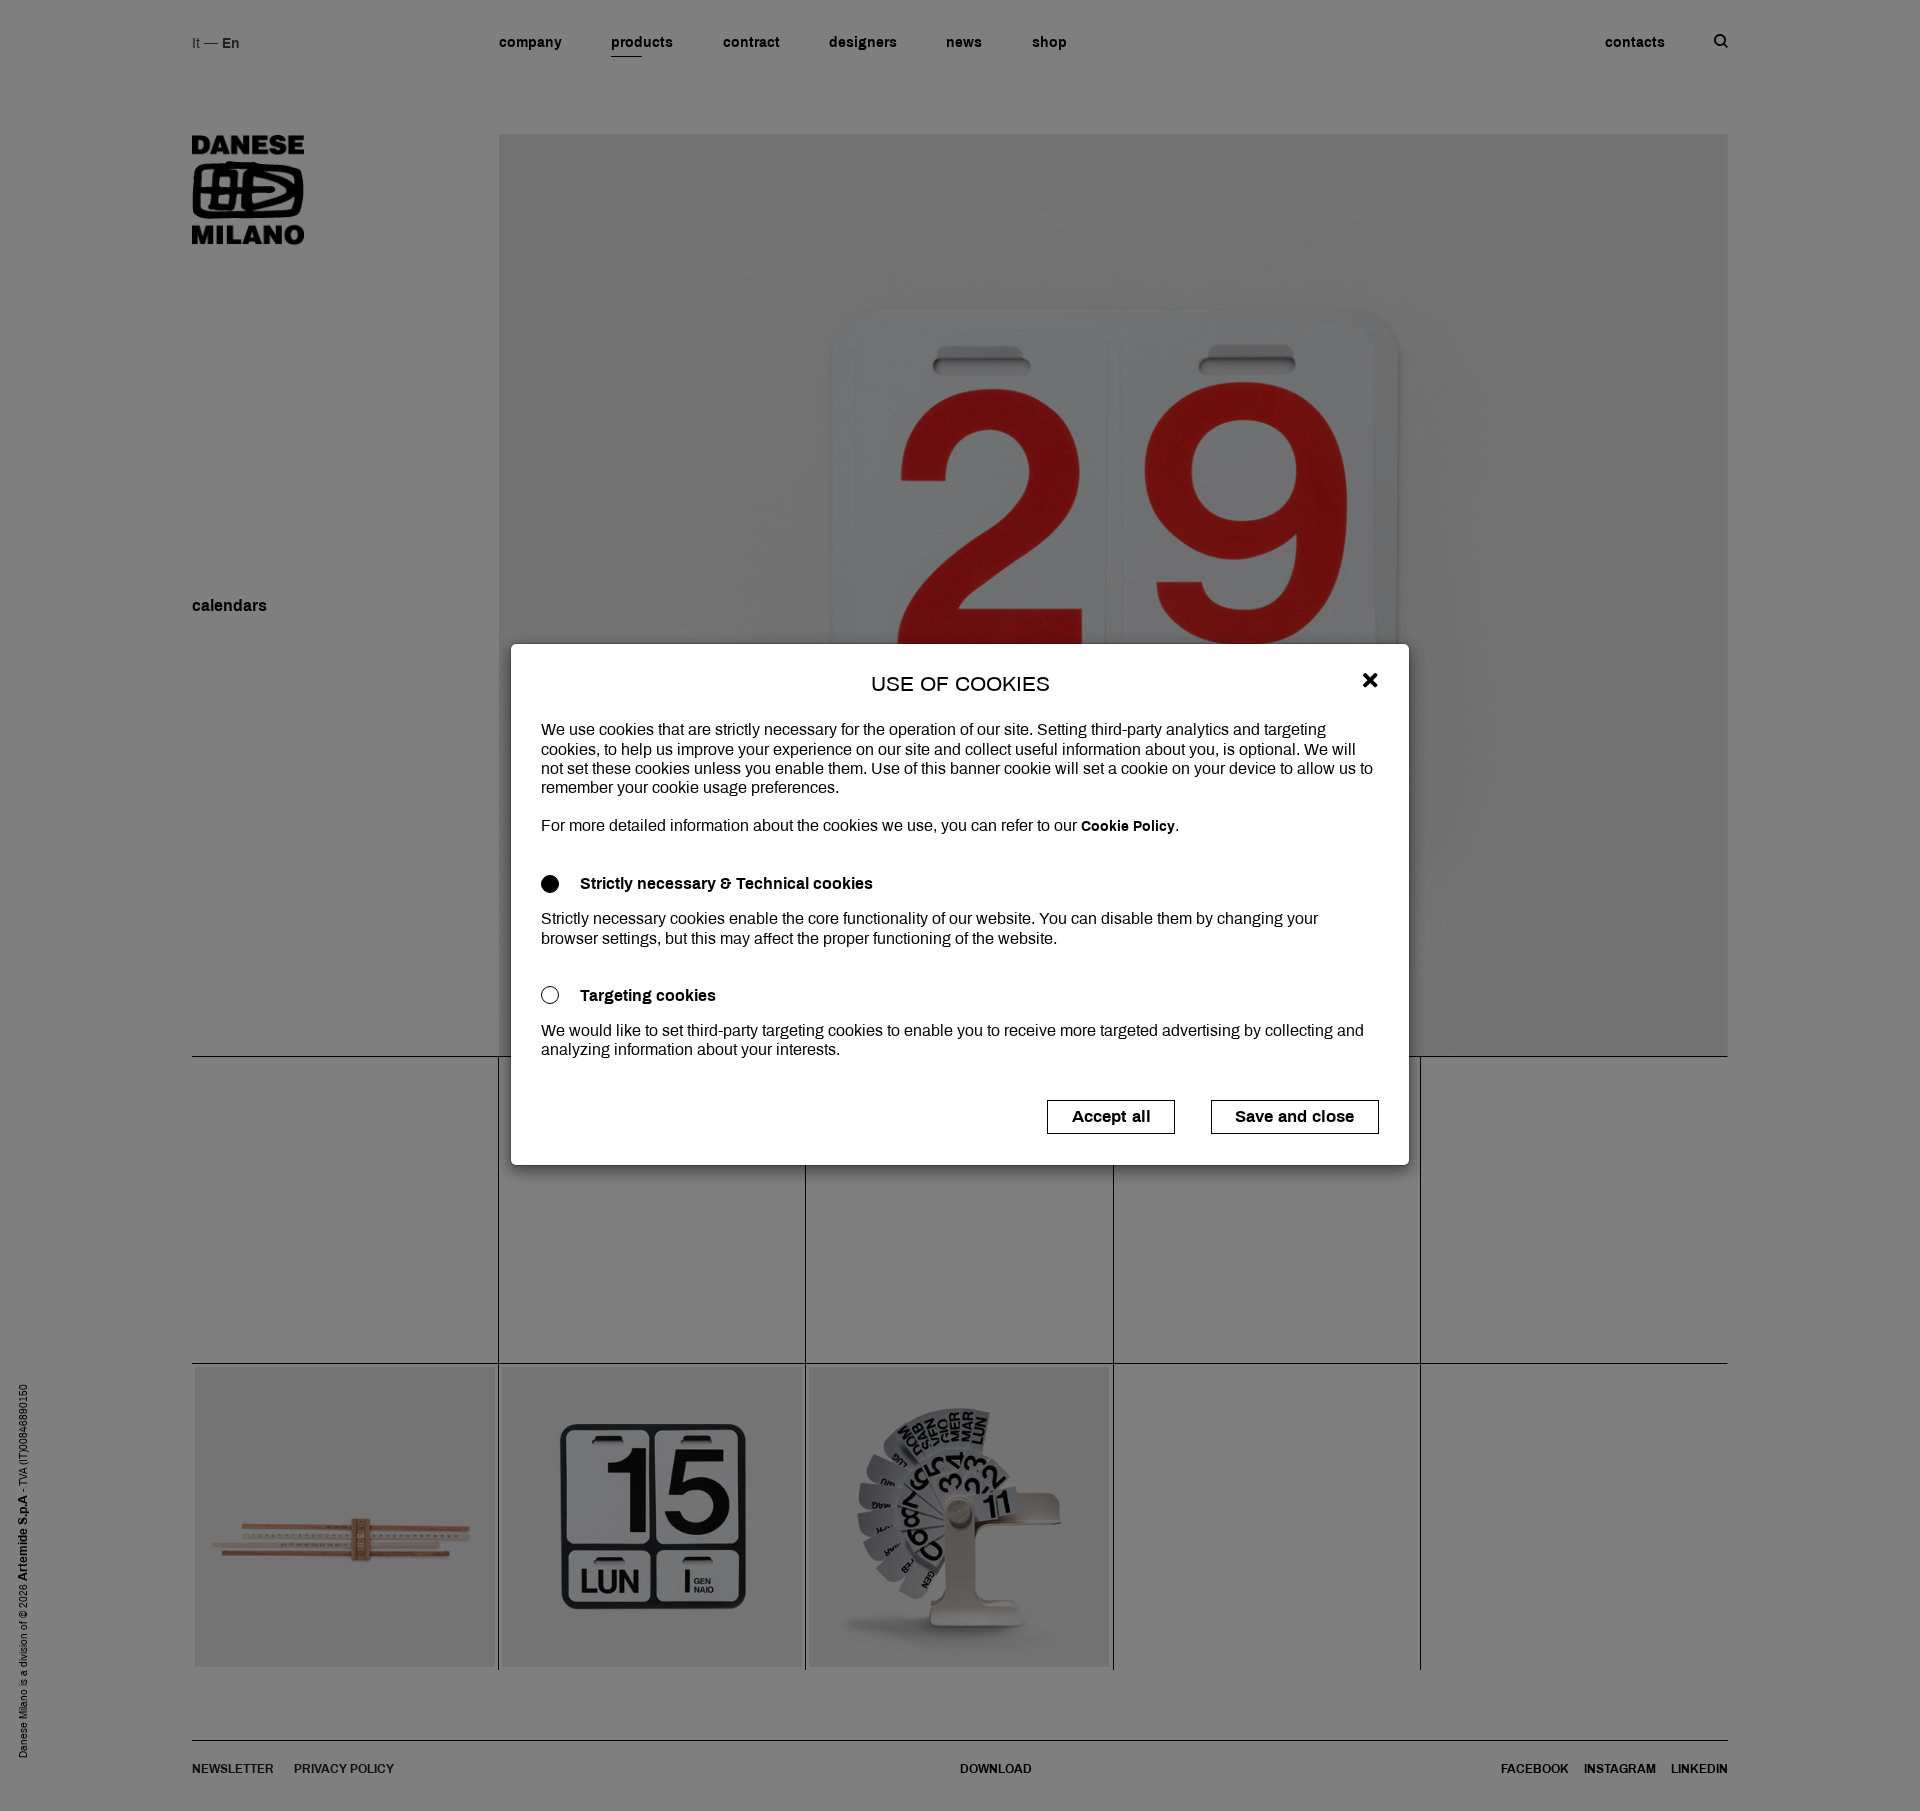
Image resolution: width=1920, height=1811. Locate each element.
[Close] (1370, 679)
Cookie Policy (1128, 826)
